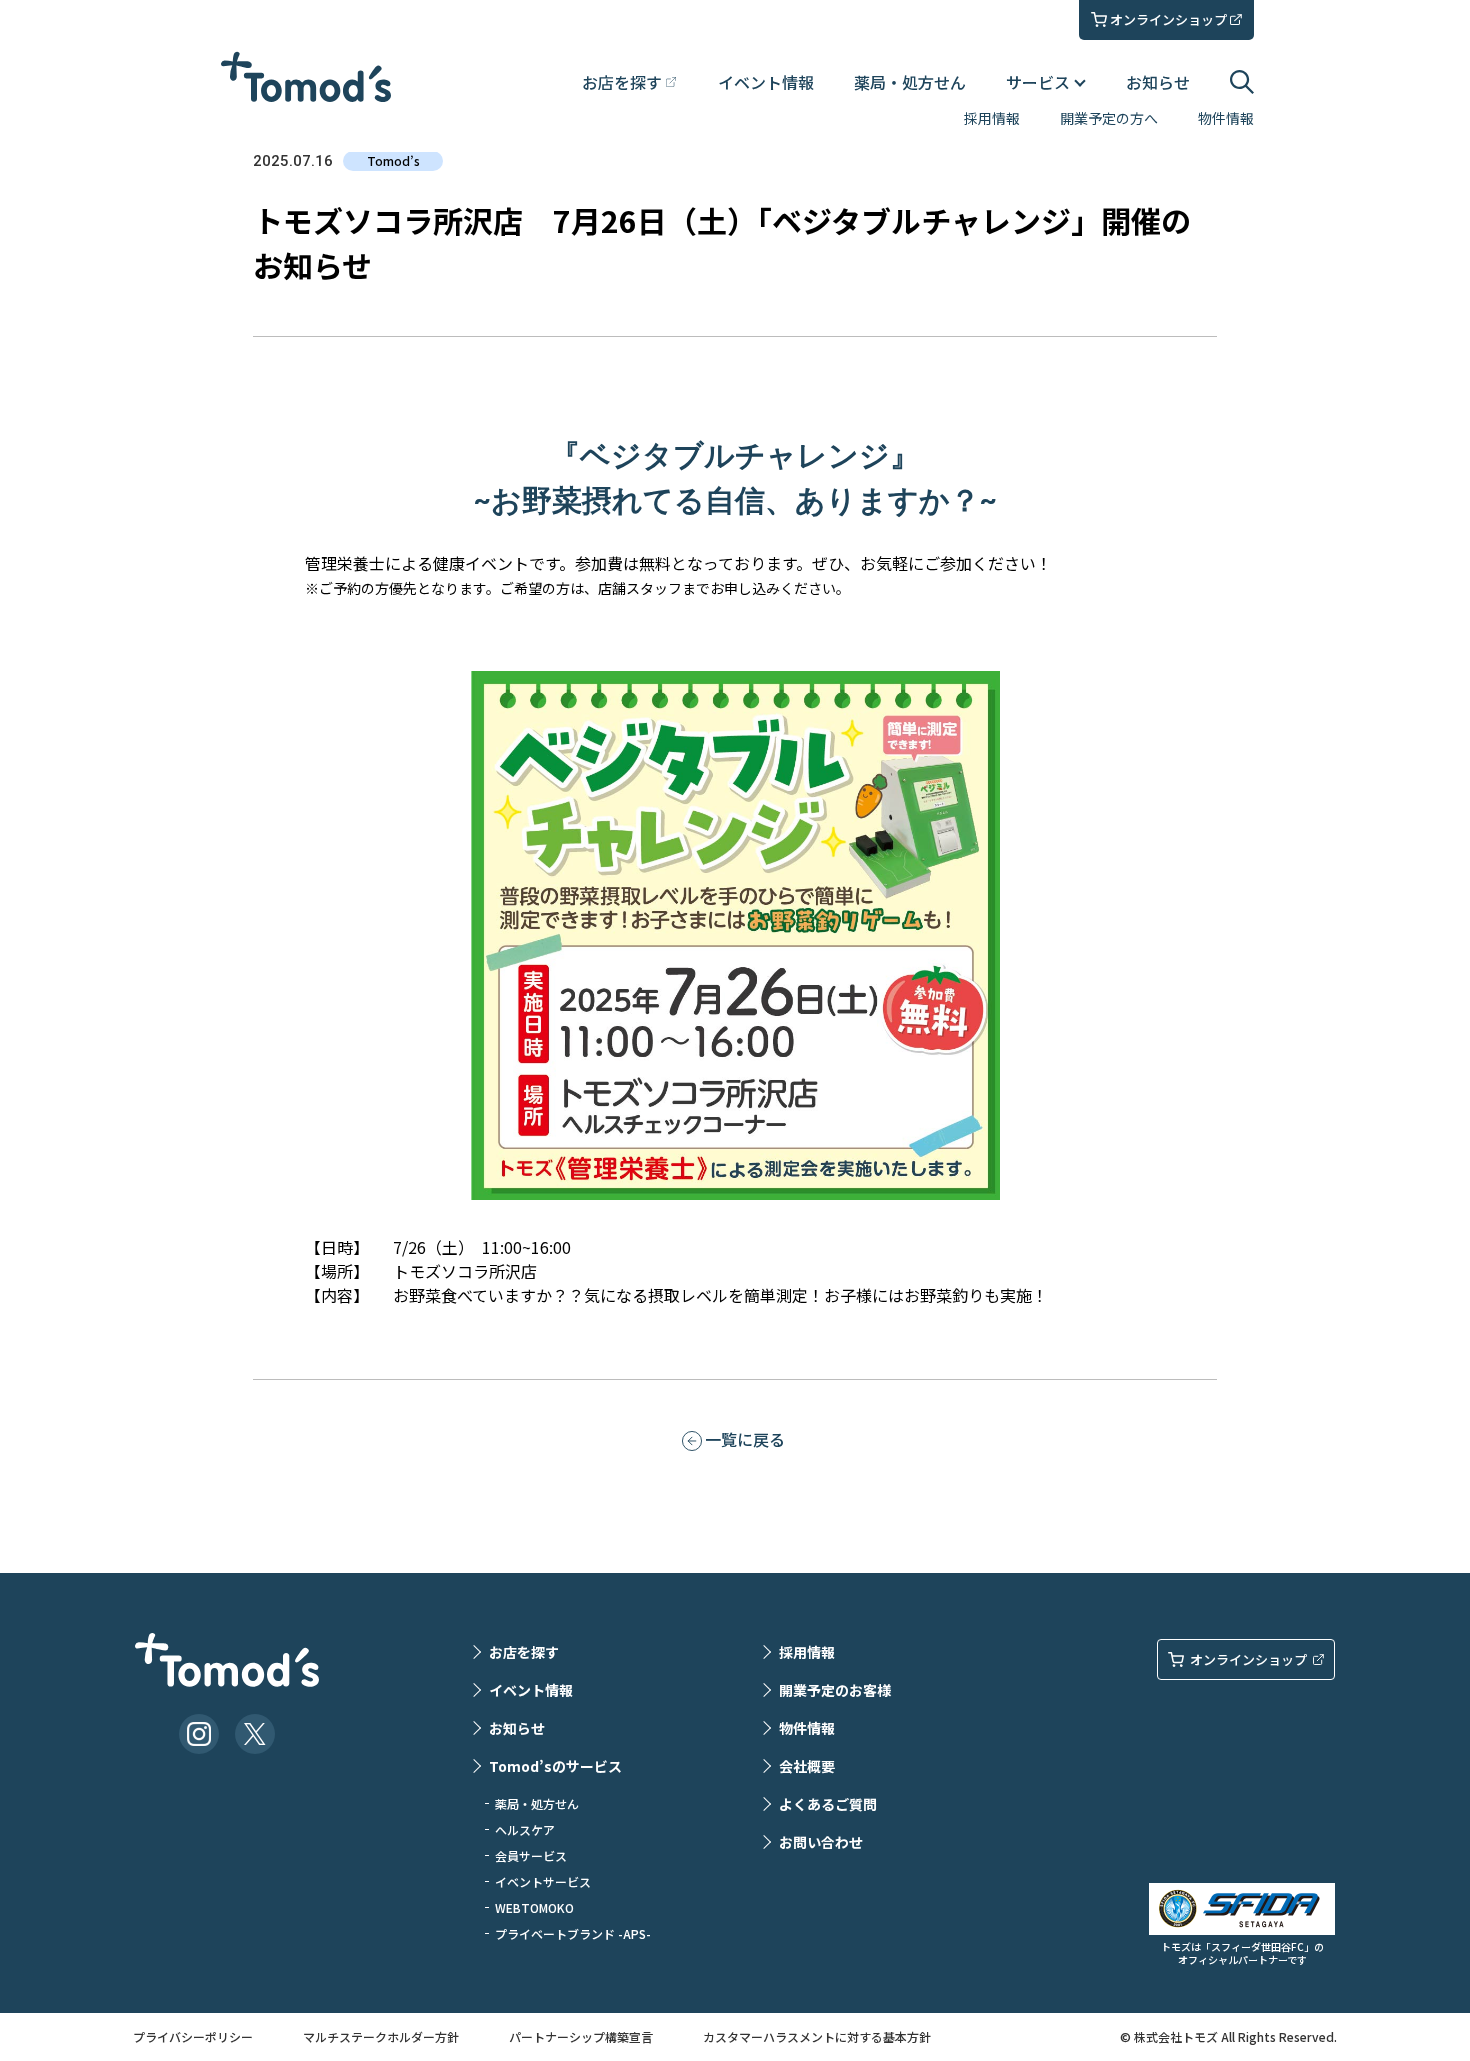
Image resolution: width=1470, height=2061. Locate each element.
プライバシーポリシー (193, 2036)
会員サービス (531, 1855)
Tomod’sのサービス (555, 1766)
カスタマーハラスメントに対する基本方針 (817, 2036)
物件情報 (1226, 118)
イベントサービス (543, 1881)
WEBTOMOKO (534, 1907)
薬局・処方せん (910, 82)
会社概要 (807, 1766)
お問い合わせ (821, 1842)
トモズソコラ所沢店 (465, 1271)
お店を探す (524, 1652)
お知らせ (1158, 82)
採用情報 (992, 118)
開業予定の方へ (1109, 118)
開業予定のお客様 (835, 1690)
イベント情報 (766, 82)
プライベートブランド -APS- (573, 1933)
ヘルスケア (525, 1829)
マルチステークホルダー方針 (381, 2036)
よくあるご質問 (828, 1804)
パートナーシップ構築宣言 (581, 2036)
